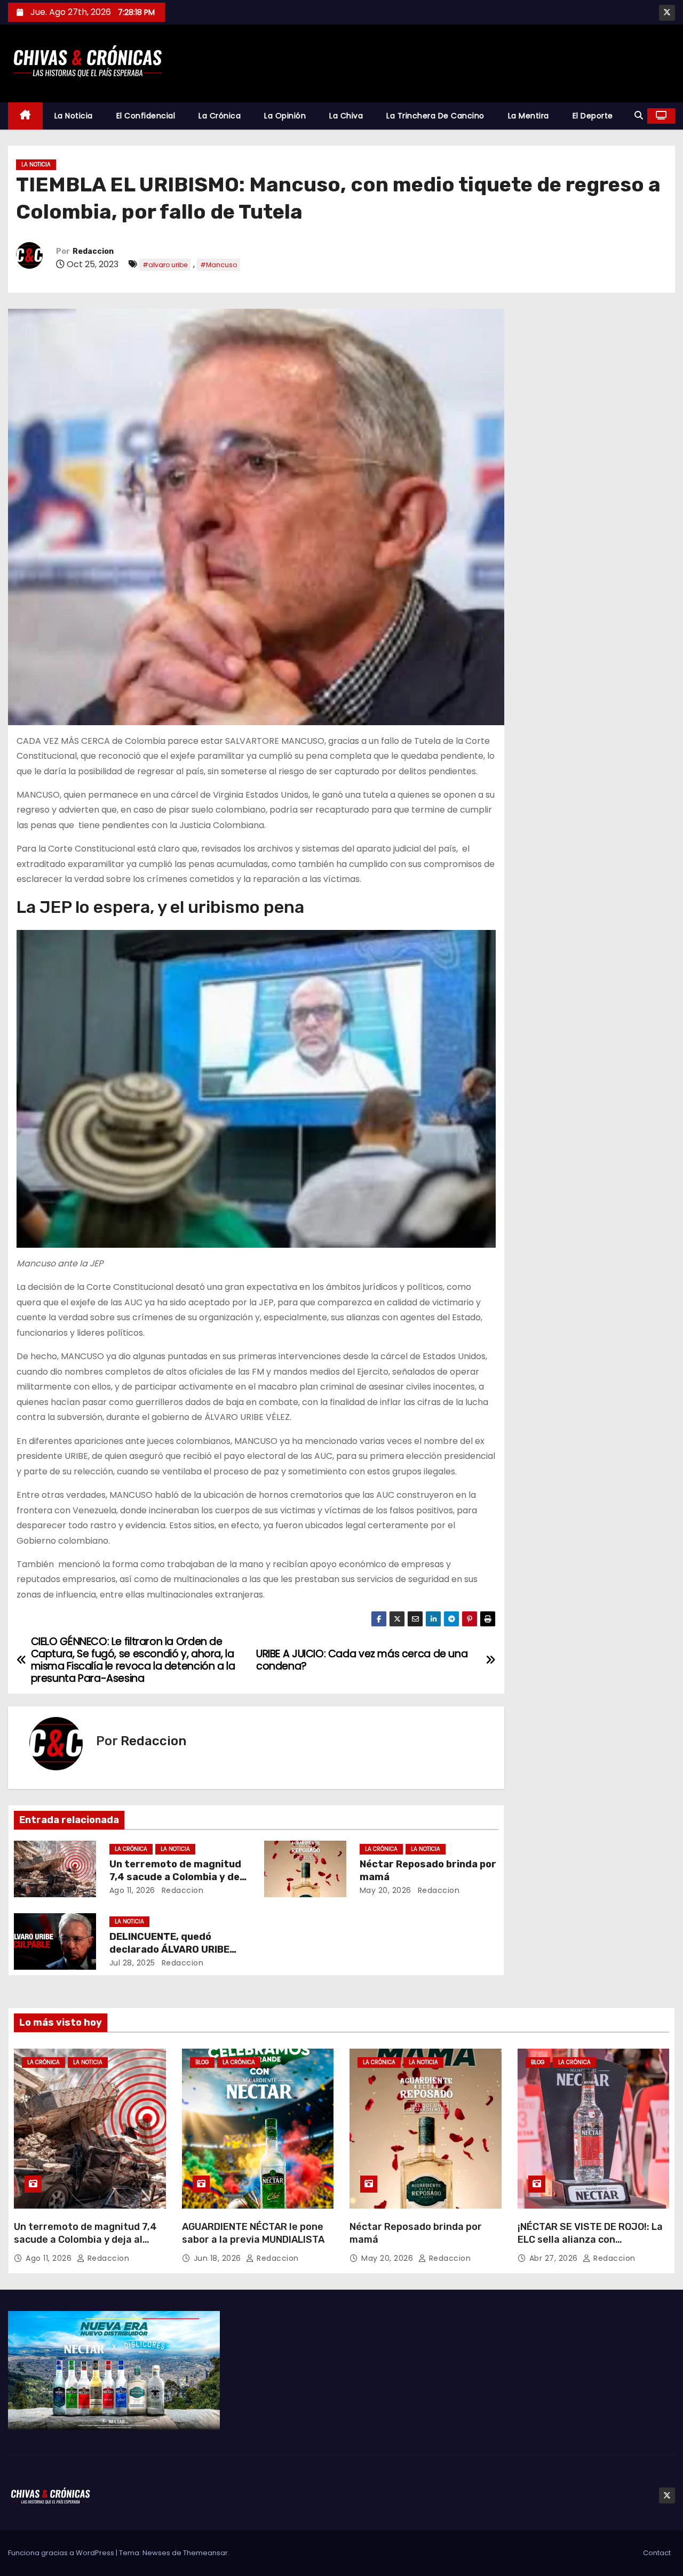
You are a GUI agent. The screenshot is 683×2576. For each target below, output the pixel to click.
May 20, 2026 (386, 1890)
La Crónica (220, 116)
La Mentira (529, 116)
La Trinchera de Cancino (435, 116)
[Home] (25, 116)
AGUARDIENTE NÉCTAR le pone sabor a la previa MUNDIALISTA (253, 2233)
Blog (202, 2062)
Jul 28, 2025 (132, 1963)
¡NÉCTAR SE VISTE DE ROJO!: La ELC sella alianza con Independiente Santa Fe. (590, 2240)
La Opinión (285, 116)
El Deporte (593, 116)
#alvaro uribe (165, 265)
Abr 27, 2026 (555, 2258)
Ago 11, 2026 (132, 1890)
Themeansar (205, 2553)
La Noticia (74, 116)
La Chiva (346, 116)
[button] (639, 115)
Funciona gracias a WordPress (62, 2553)
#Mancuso (219, 265)
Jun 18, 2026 (219, 2258)
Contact (657, 2553)
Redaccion (93, 251)
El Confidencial (146, 116)
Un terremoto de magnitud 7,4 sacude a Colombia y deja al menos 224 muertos (179, 1877)
